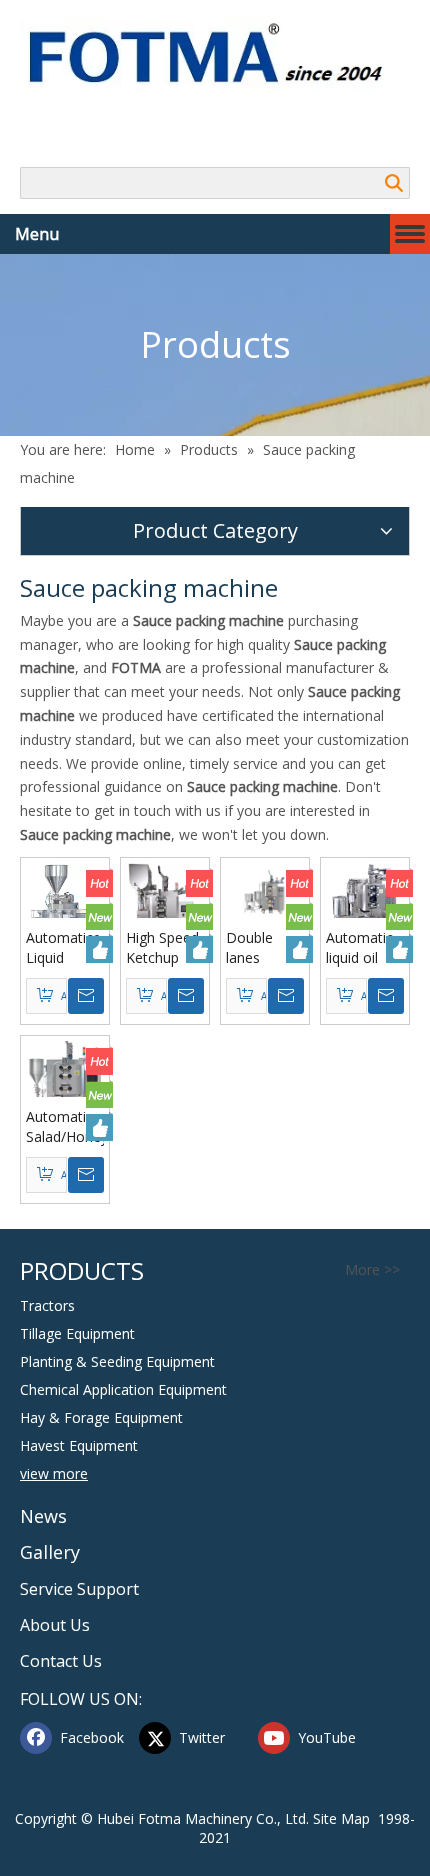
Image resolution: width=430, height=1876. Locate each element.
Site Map (341, 1818)
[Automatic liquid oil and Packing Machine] (365, 903)
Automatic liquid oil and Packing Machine (365, 948)
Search (394, 183)
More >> (372, 1270)
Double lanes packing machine (253, 948)
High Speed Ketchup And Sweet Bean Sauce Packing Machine (164, 948)
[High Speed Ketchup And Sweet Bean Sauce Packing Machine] (165, 910)
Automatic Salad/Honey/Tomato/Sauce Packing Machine (65, 1127)
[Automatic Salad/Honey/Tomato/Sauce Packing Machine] (65, 1087)
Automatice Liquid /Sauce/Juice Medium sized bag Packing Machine (65, 948)
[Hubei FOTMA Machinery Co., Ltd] (215, 56)
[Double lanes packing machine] (265, 888)
